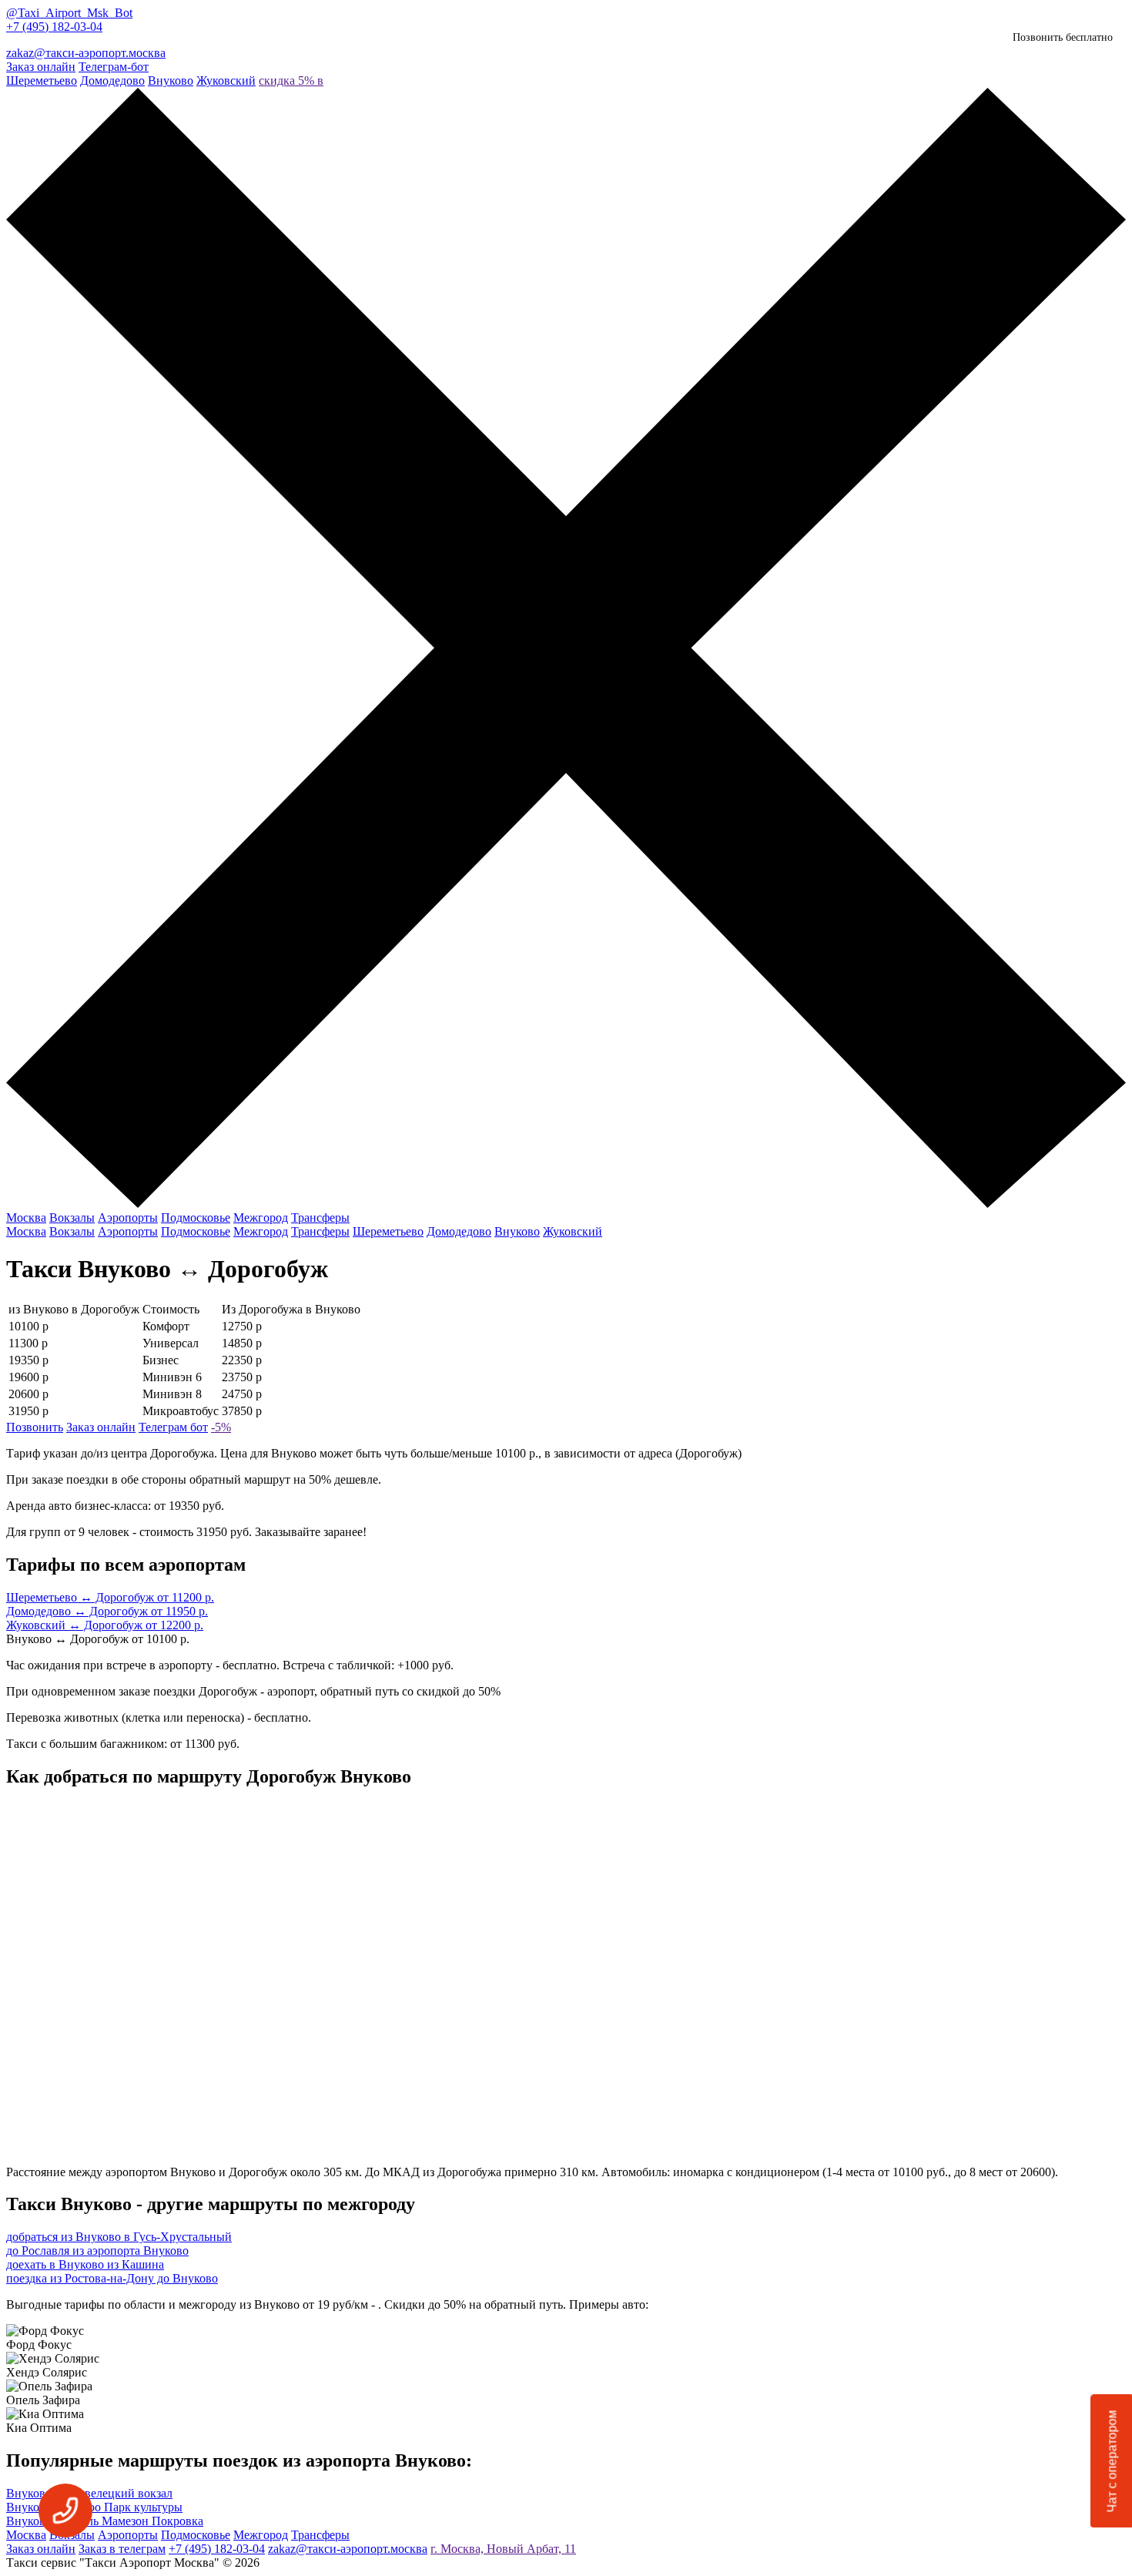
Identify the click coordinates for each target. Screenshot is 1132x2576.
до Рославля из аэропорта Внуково (97, 2251)
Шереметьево (42, 80)
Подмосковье (196, 1218)
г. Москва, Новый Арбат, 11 (503, 2549)
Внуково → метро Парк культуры (94, 2507)
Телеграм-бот (114, 67)
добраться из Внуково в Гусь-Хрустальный (119, 2237)
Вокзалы (72, 1218)
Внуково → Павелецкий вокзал (89, 2493)
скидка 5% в (291, 80)
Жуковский (226, 80)
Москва (26, 1218)
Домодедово (112, 80)
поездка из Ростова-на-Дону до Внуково (112, 2278)
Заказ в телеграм (122, 2549)
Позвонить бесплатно (1063, 37)
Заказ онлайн (41, 67)
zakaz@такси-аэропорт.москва (86, 53)
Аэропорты (128, 1218)
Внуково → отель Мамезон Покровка (105, 2521)
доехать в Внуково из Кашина (85, 2264)
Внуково (171, 80)
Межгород (261, 1218)
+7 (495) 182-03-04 (54, 27)
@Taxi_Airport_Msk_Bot (69, 13)
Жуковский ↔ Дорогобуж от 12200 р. (105, 1625)
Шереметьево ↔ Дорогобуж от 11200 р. (110, 1597)
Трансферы (320, 1218)
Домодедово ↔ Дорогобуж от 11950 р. (107, 1611)
